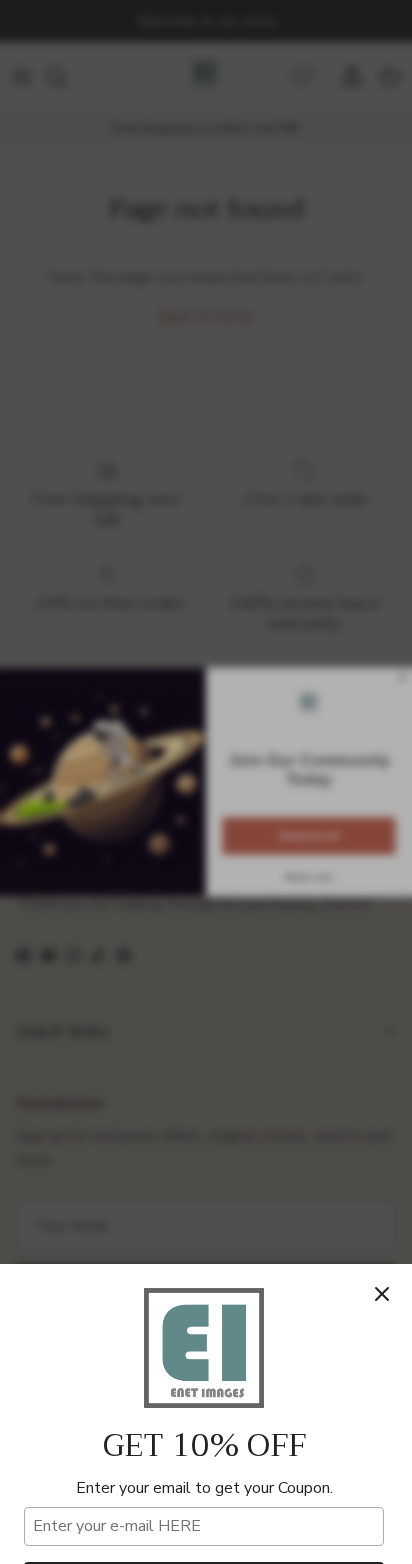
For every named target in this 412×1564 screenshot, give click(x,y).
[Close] (382, 1294)
